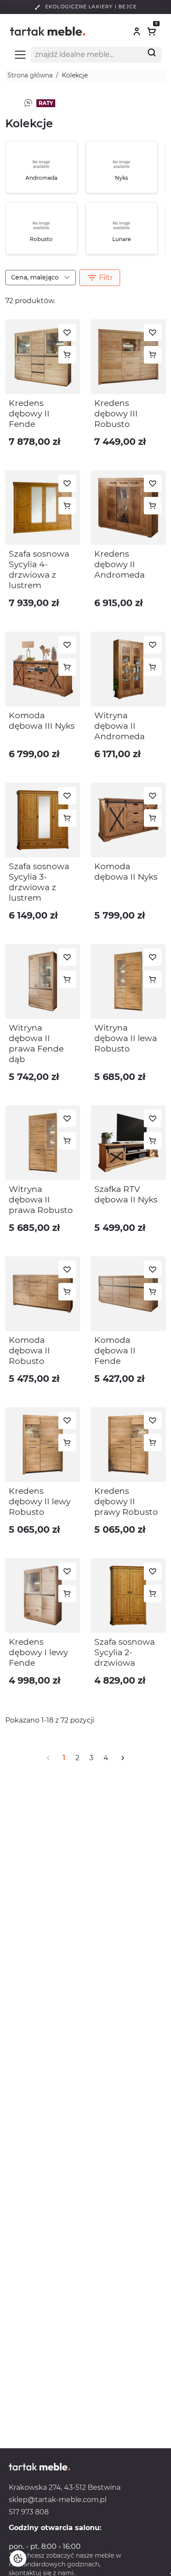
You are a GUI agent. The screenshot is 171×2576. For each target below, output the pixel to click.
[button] (137, 31)
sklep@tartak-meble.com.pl (58, 2500)
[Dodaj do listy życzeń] (67, 332)
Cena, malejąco (36, 277)
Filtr (100, 278)
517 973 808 (29, 2512)
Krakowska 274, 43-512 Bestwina (65, 2487)
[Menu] (20, 55)
